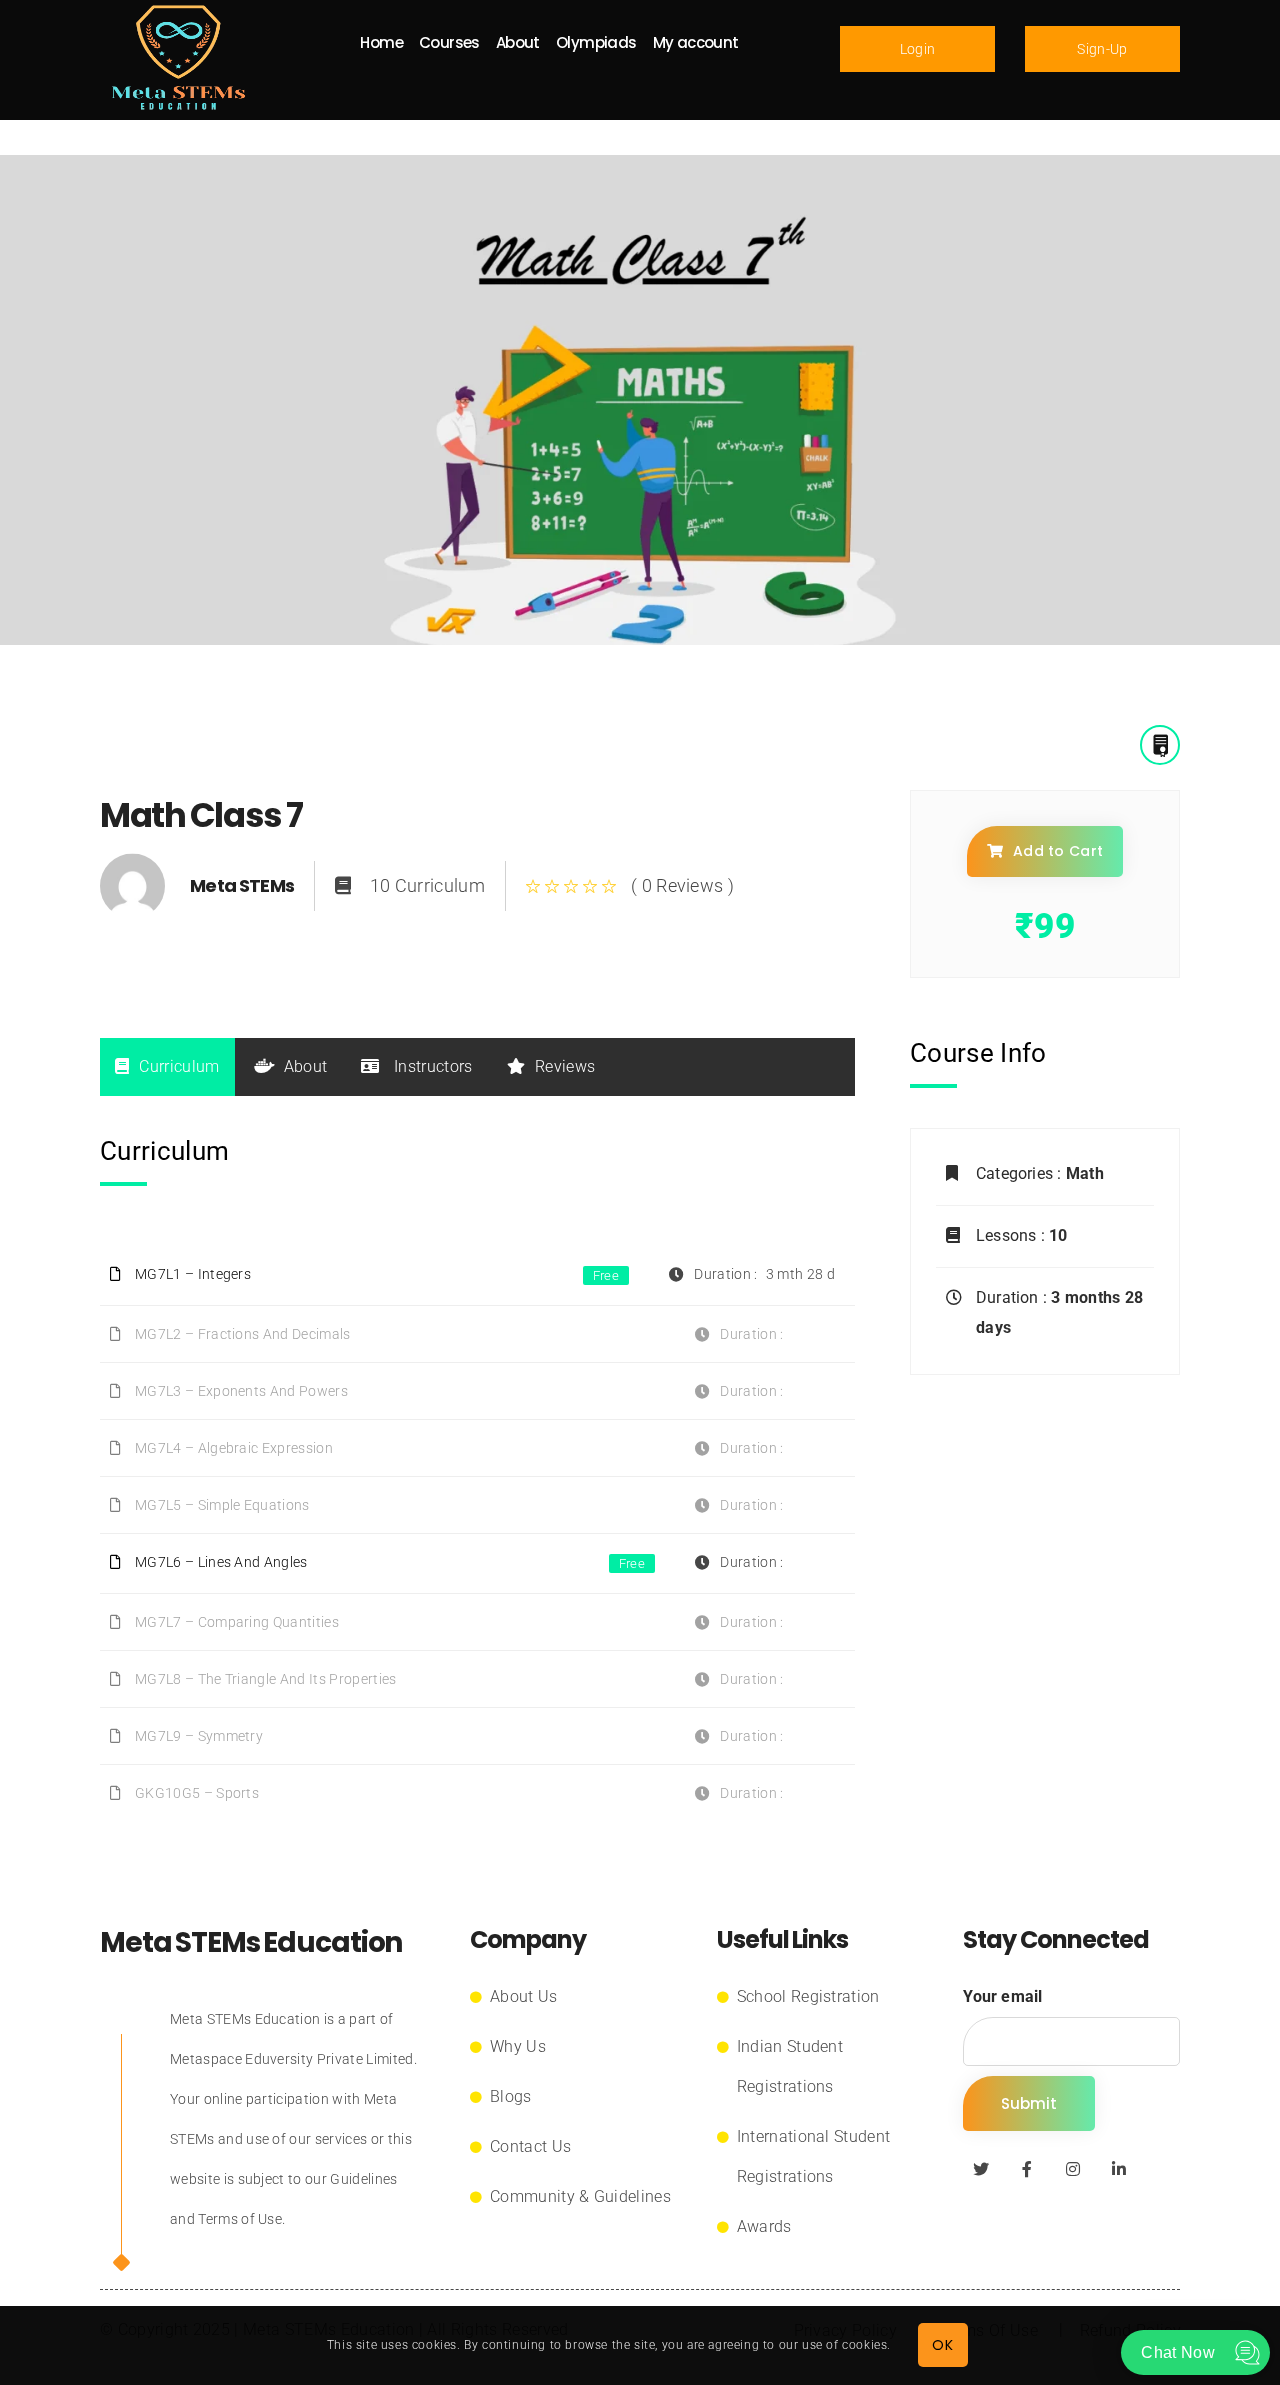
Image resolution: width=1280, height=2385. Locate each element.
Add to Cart (1058, 851)
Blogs (511, 2096)
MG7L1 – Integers (193, 1274)
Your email (1002, 1996)
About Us (524, 1996)
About (306, 1066)
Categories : (1021, 1173)
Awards (764, 2226)
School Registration (808, 1996)
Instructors (431, 1066)
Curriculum (179, 1066)
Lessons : (1012, 1235)
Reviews (565, 1066)
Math (1085, 1173)
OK (942, 2345)
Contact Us (530, 2146)
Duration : (1013, 1297)
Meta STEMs (242, 885)
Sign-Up (1102, 49)
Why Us (518, 2046)
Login (918, 49)
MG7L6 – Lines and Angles (221, 1562)
